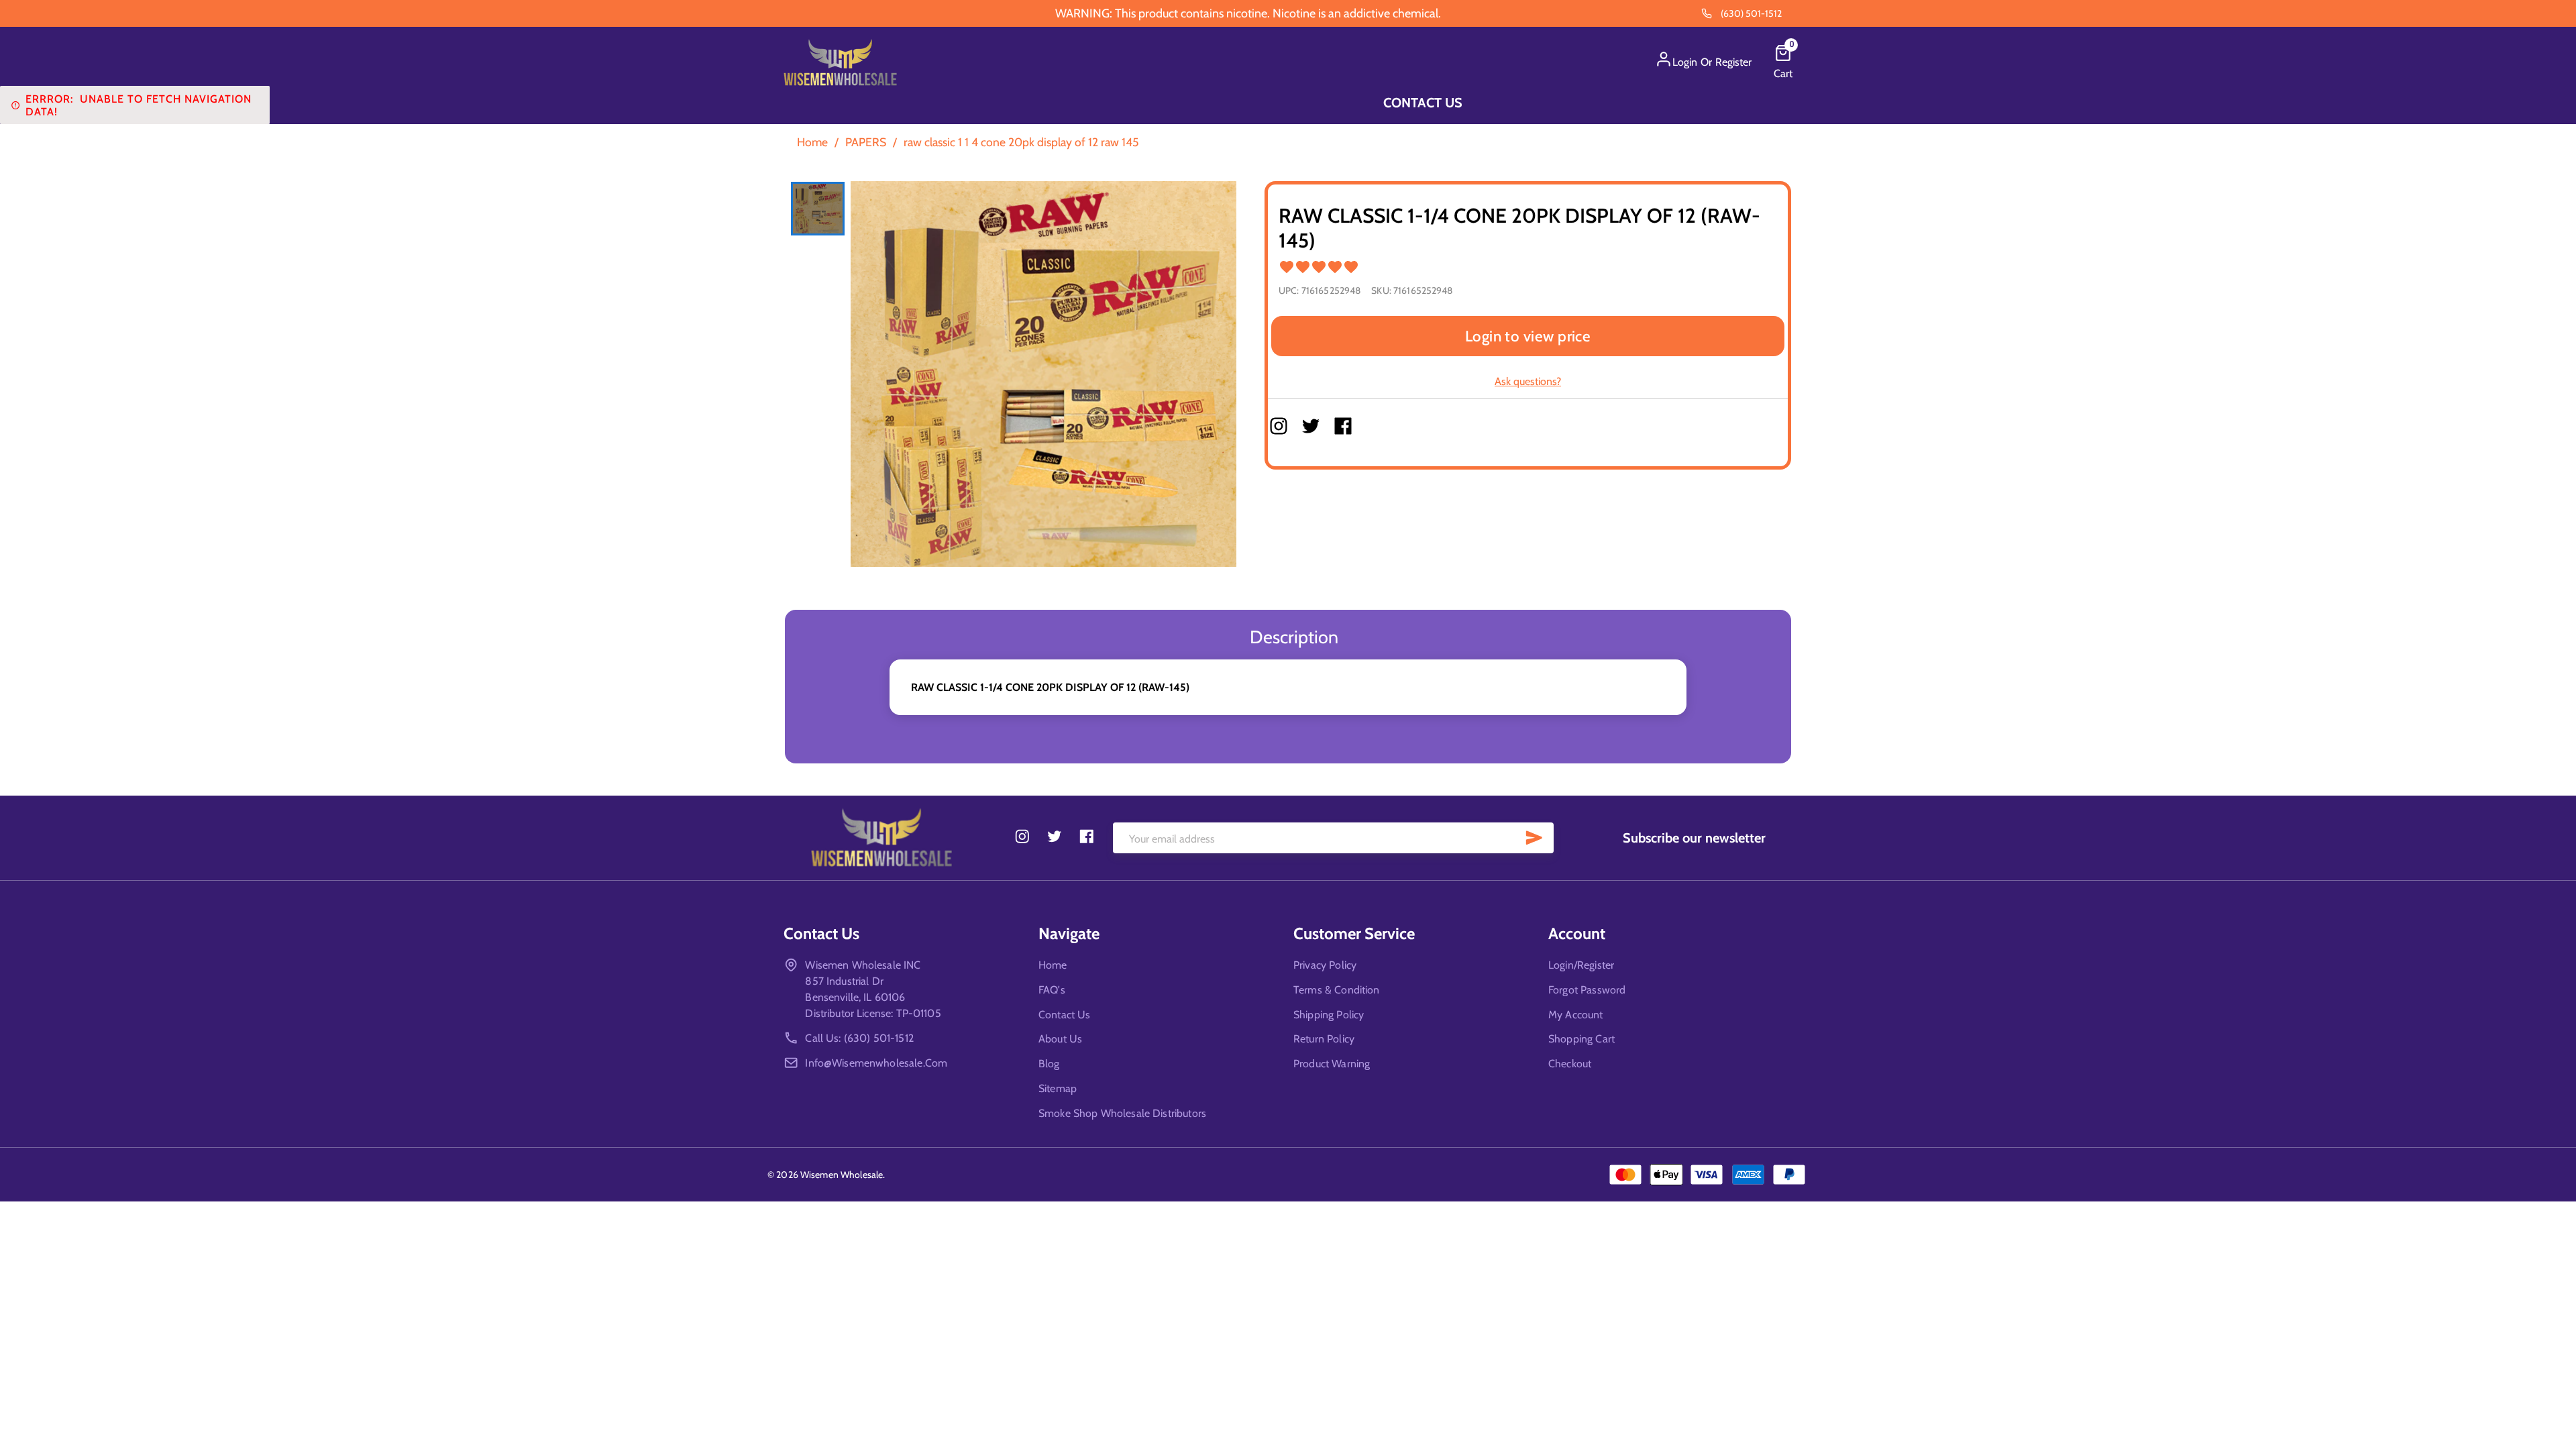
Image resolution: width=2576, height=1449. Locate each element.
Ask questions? (1528, 381)
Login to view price (1528, 336)
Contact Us (1423, 103)
